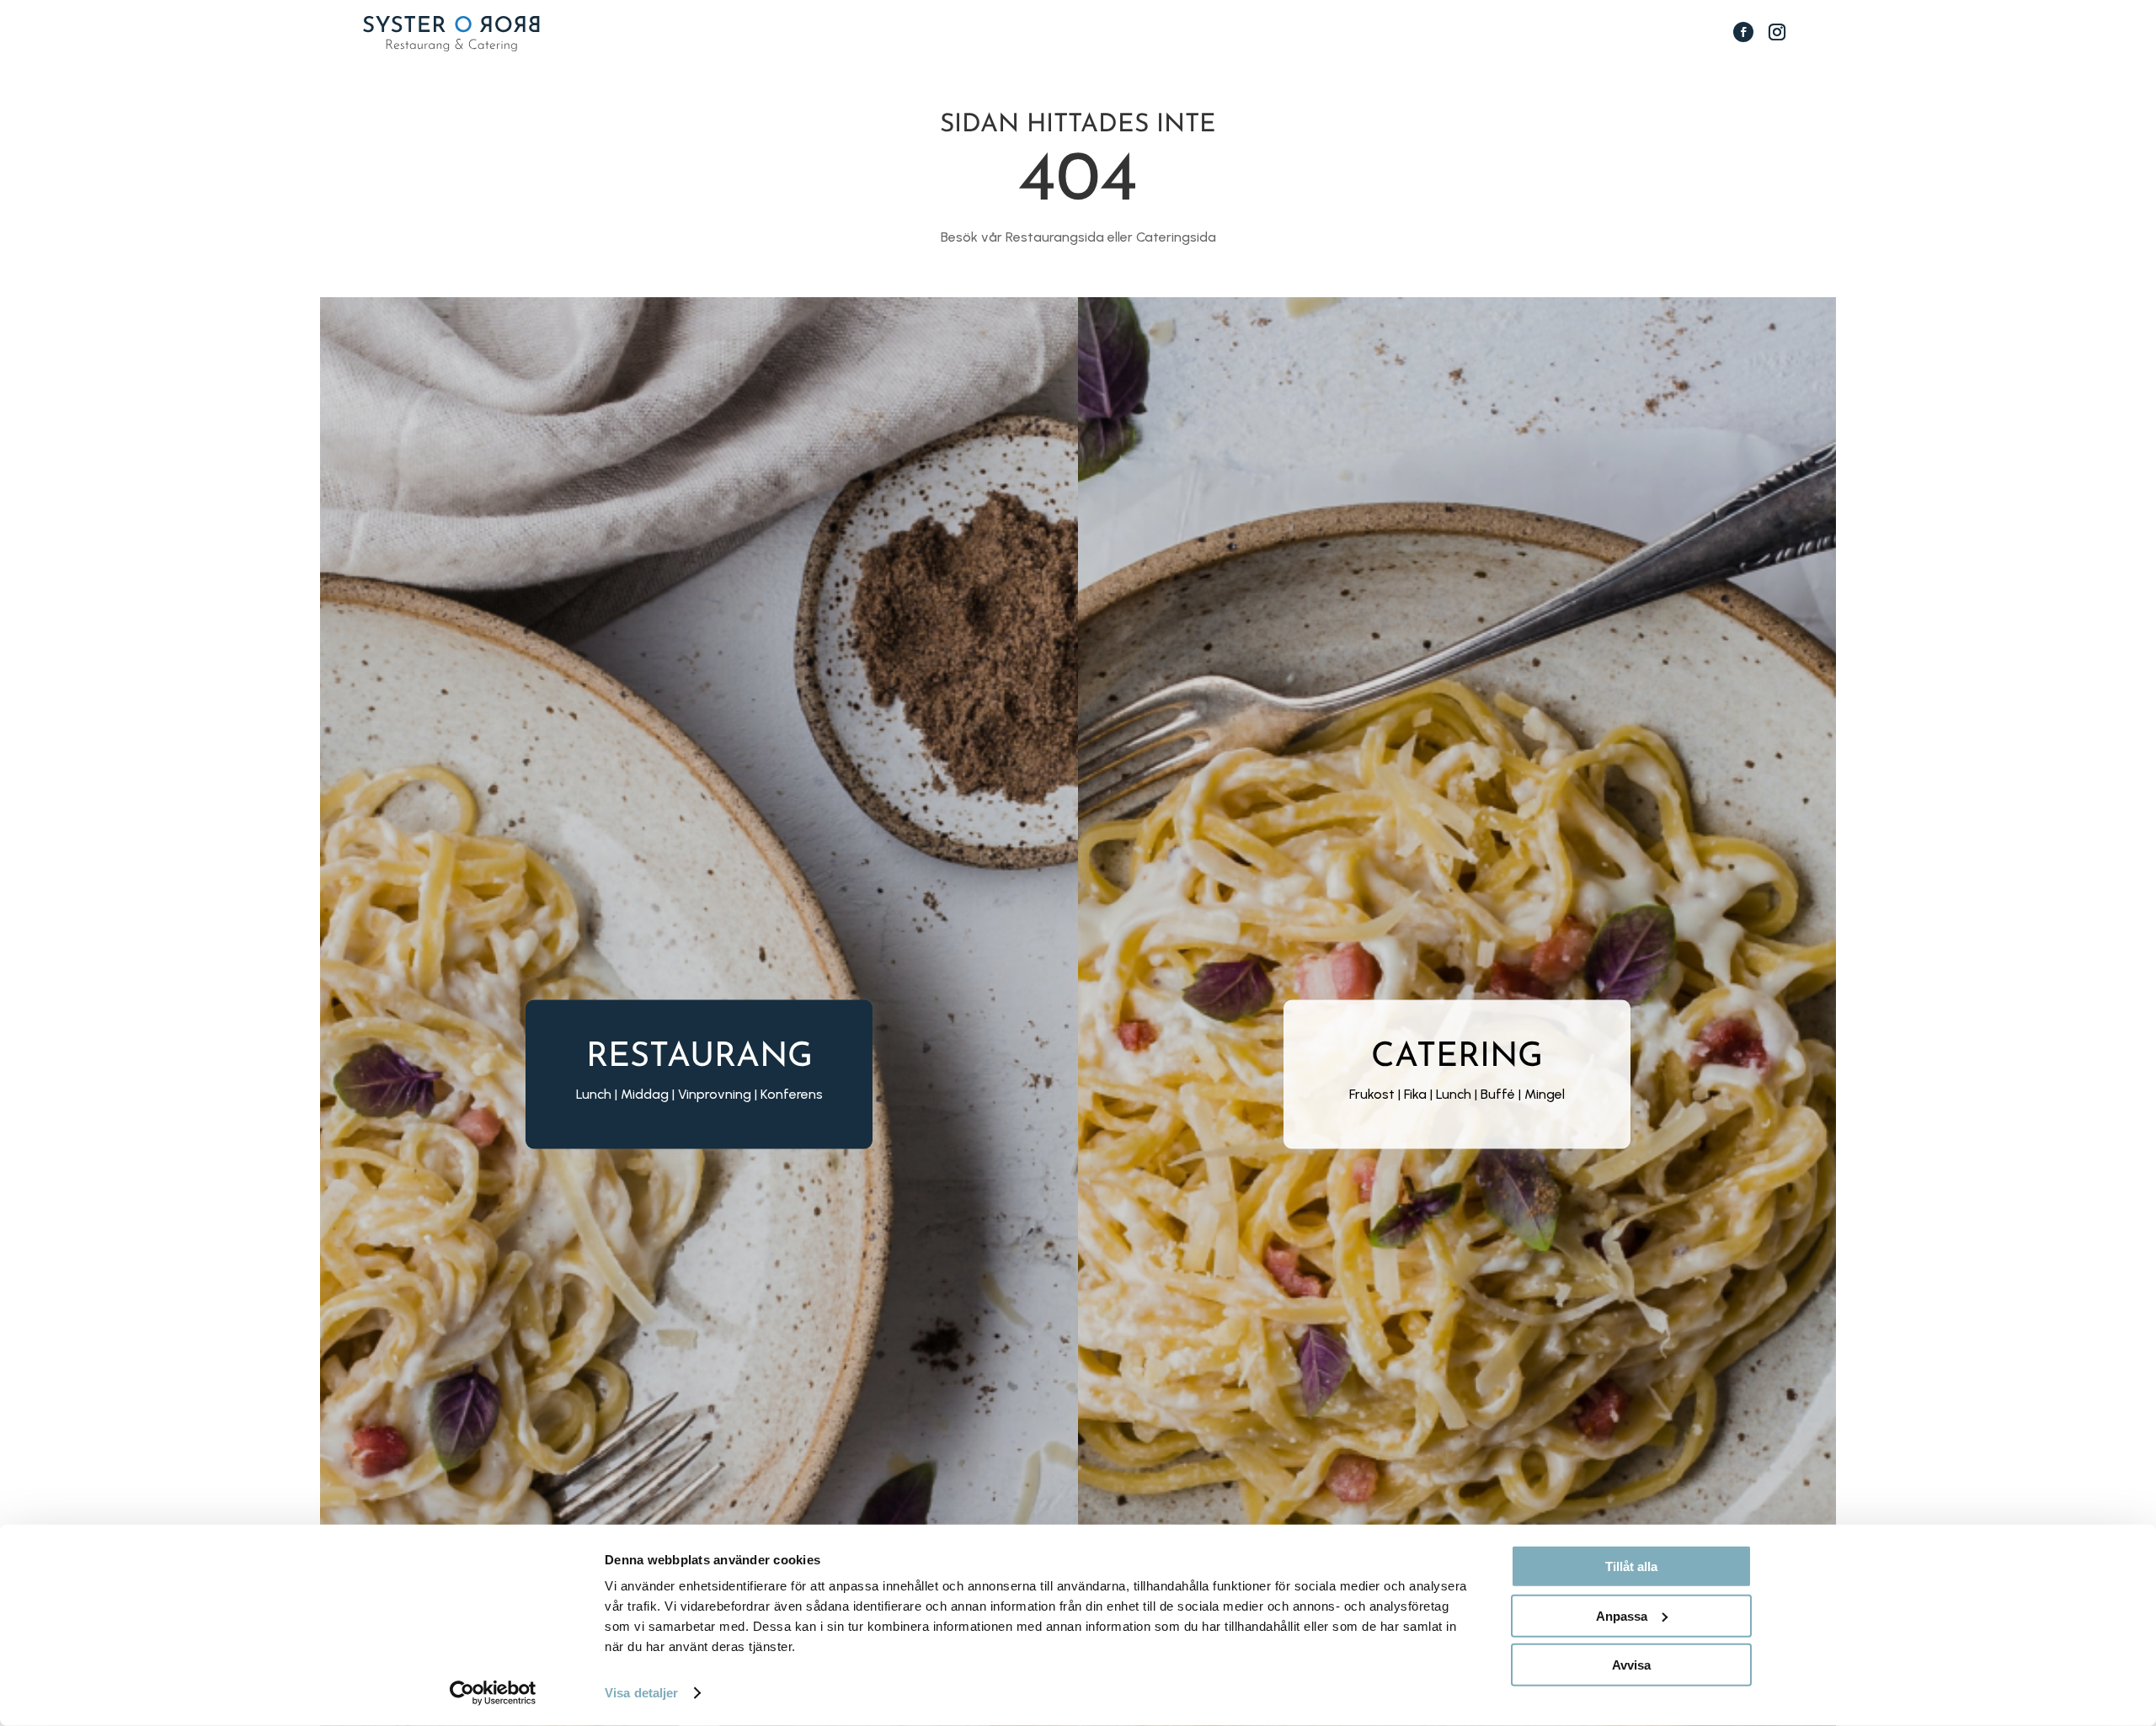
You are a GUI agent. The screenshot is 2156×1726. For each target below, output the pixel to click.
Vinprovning (715, 1094)
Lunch (1454, 1094)
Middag (645, 1094)
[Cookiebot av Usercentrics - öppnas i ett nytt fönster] (493, 1693)
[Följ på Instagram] (1777, 32)
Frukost (1372, 1094)
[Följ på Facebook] (1743, 32)
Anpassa (1622, 1615)
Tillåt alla (1631, 1566)
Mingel (1545, 1094)
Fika (1415, 1094)
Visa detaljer (641, 1693)
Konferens (792, 1094)
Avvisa (1631, 1665)
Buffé (1498, 1094)
